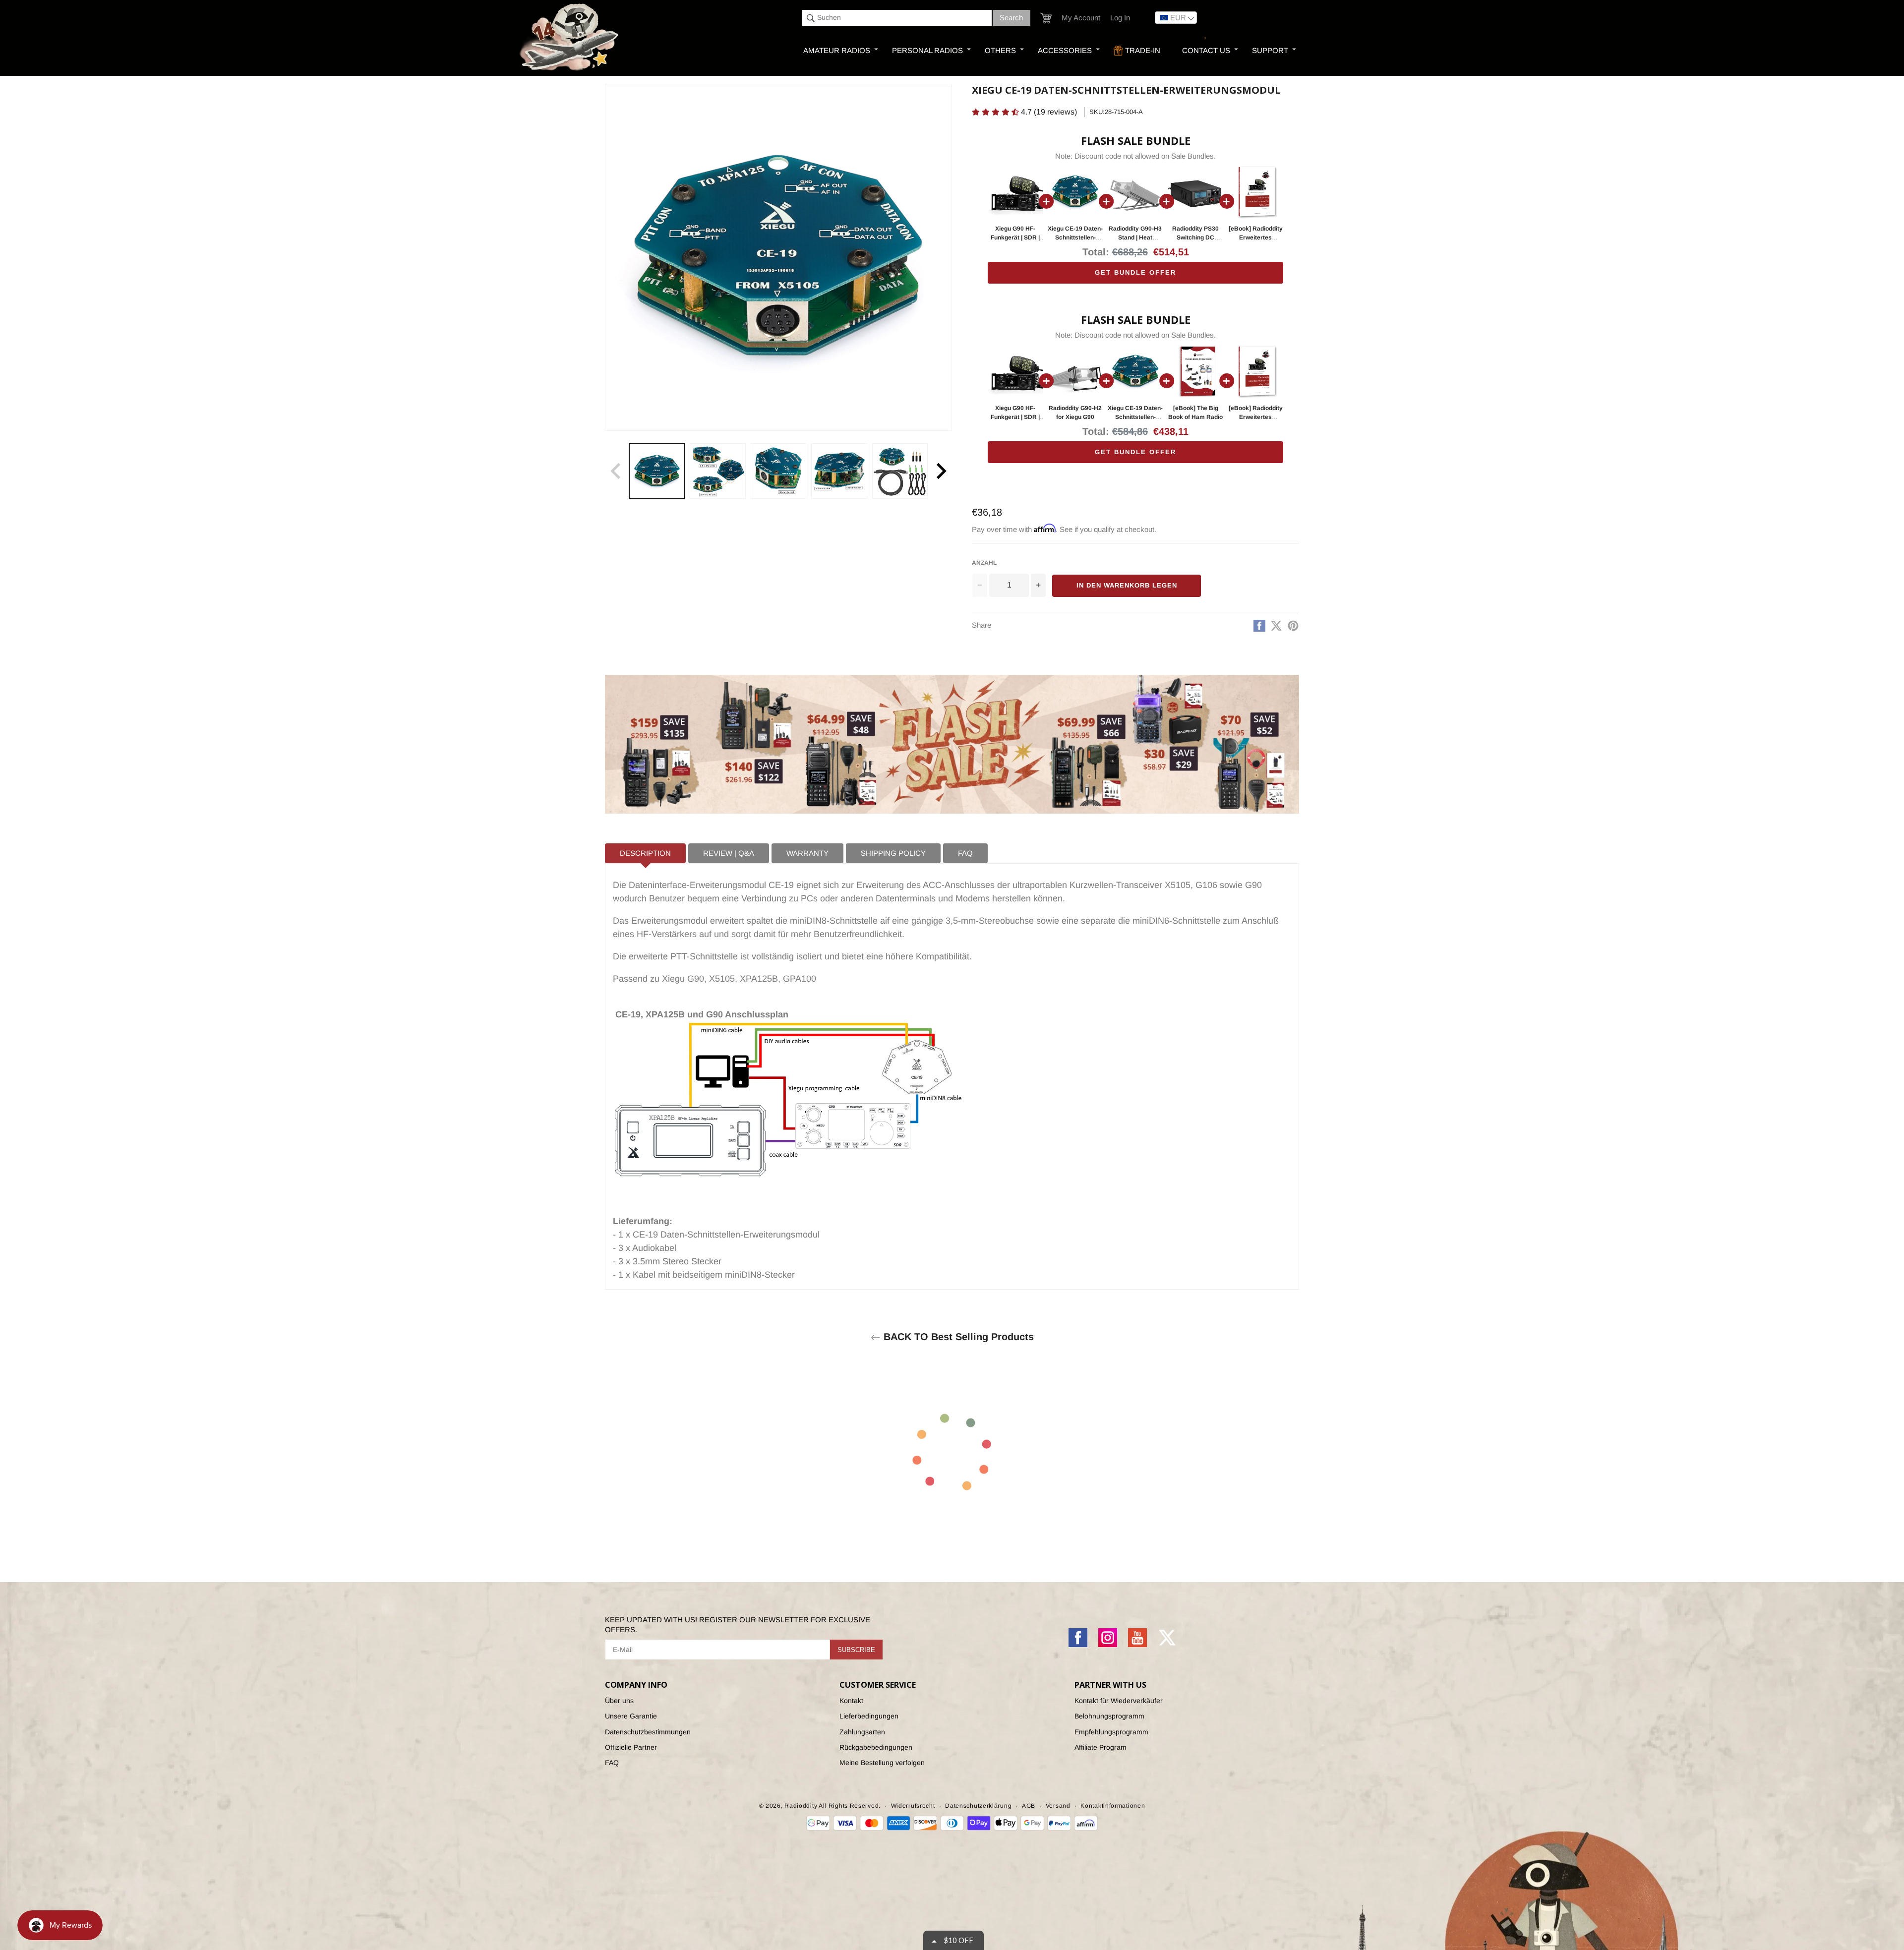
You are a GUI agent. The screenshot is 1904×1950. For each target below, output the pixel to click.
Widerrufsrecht (913, 1806)
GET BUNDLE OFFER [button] (1135, 272)
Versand (1058, 1806)
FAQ (612, 1763)
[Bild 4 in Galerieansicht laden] (839, 471)
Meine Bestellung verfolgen (882, 1763)
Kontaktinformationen (1113, 1806)
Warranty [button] (807, 853)
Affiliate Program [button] (1101, 1747)
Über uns (619, 1701)
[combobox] (897, 18)
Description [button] (645, 853)
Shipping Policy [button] (893, 853)
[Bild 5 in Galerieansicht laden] (900, 471)
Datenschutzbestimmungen (648, 1732)
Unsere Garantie (631, 1716)
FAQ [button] (965, 853)
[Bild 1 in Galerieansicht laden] (657, 471)
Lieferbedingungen (869, 1716)
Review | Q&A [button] (729, 853)
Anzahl (984, 563)
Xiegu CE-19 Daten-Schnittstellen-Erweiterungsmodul (1075, 237)
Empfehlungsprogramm (1111, 1732)
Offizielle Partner (631, 1747)
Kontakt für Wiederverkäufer (1119, 1701)
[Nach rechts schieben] (941, 471)
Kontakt (851, 1701)
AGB (1029, 1806)
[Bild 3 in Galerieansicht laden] (778, 471)
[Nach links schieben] (616, 471)
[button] (1046, 18)
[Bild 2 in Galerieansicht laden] (717, 471)
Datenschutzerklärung (978, 1806)
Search (1011, 18)
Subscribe (856, 1650)
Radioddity (801, 1806)
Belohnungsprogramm (1109, 1716)
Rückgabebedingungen (876, 1747)
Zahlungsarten (862, 1732)
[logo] (570, 38)
